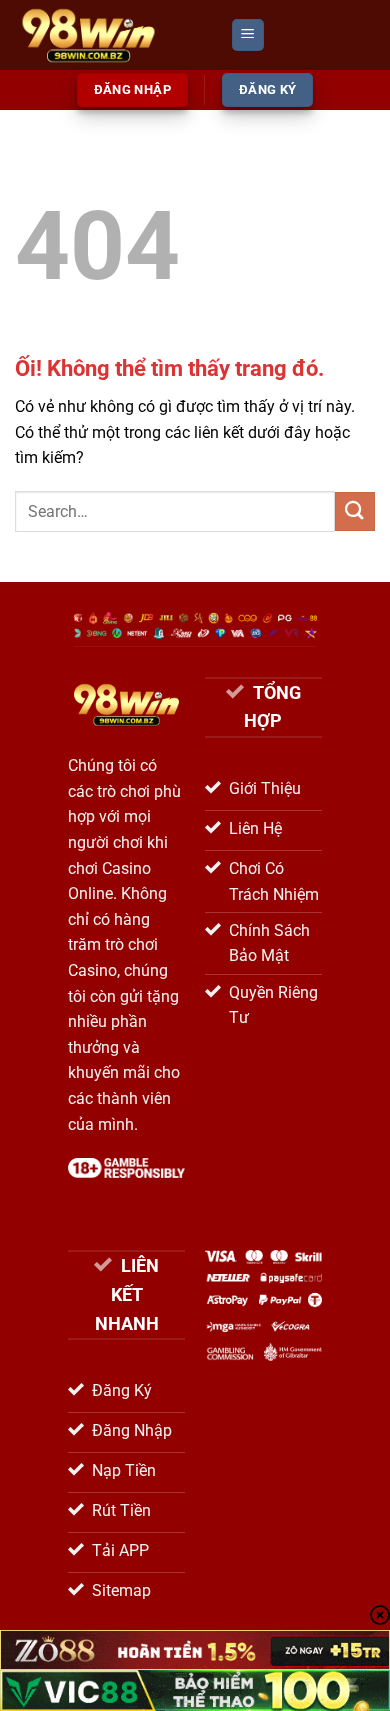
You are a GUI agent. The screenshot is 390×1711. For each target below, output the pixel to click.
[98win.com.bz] (115, 35)
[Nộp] (355, 511)
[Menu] (248, 35)
